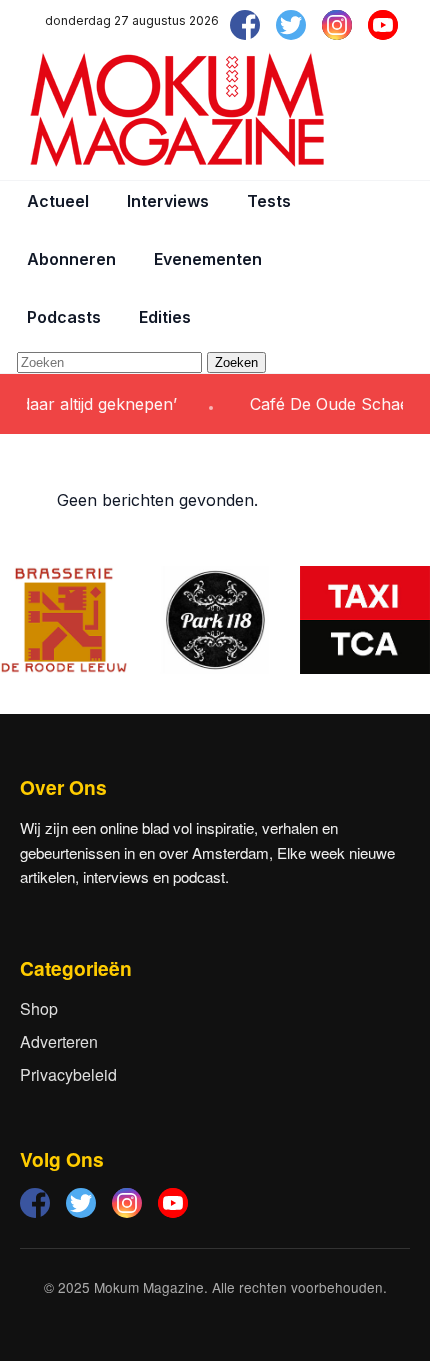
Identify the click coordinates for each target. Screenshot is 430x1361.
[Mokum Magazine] (177, 110)
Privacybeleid (68, 1074)
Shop (39, 1008)
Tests (269, 201)
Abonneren (71, 259)
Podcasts (64, 317)
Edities (165, 317)
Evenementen (208, 259)
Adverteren (59, 1041)
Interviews (168, 201)
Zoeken (236, 362)
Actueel (58, 201)
